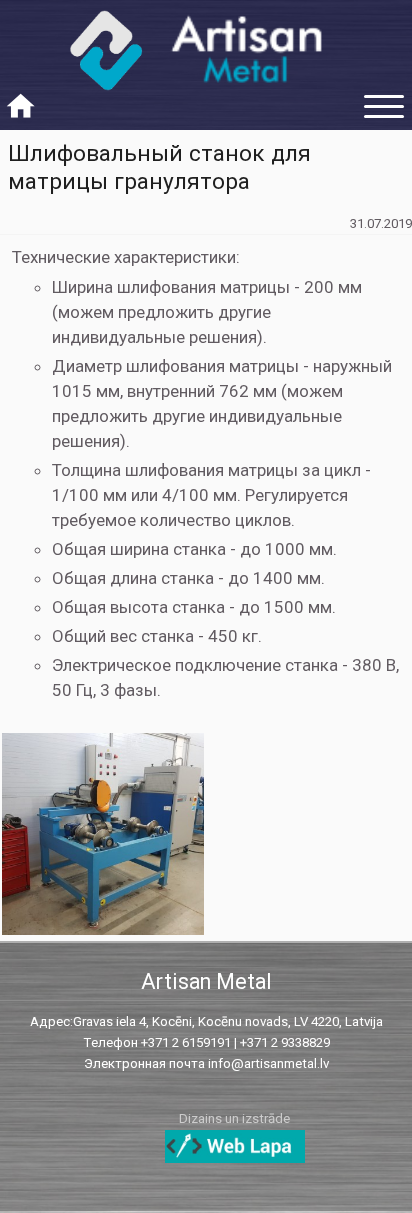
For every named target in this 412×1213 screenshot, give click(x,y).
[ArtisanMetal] (206, 59)
